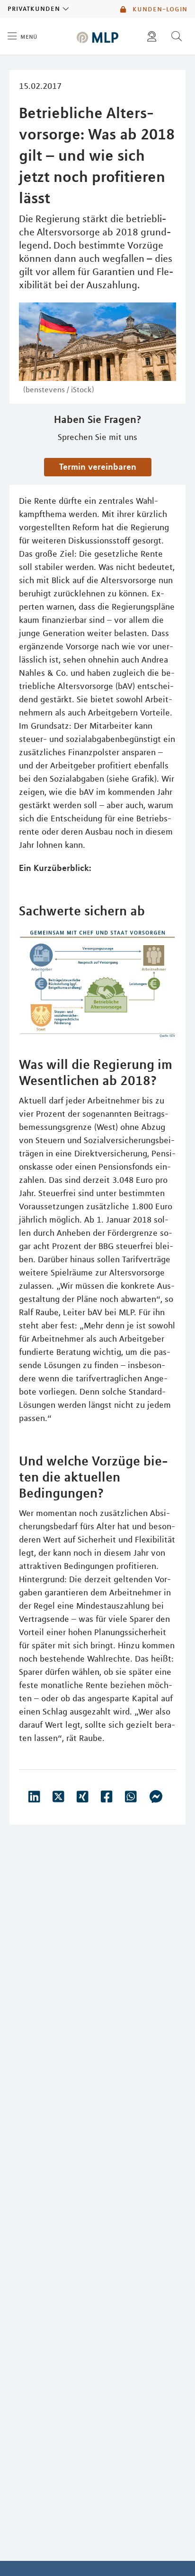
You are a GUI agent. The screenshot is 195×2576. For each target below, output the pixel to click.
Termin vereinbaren (98, 466)
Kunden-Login (159, 9)
